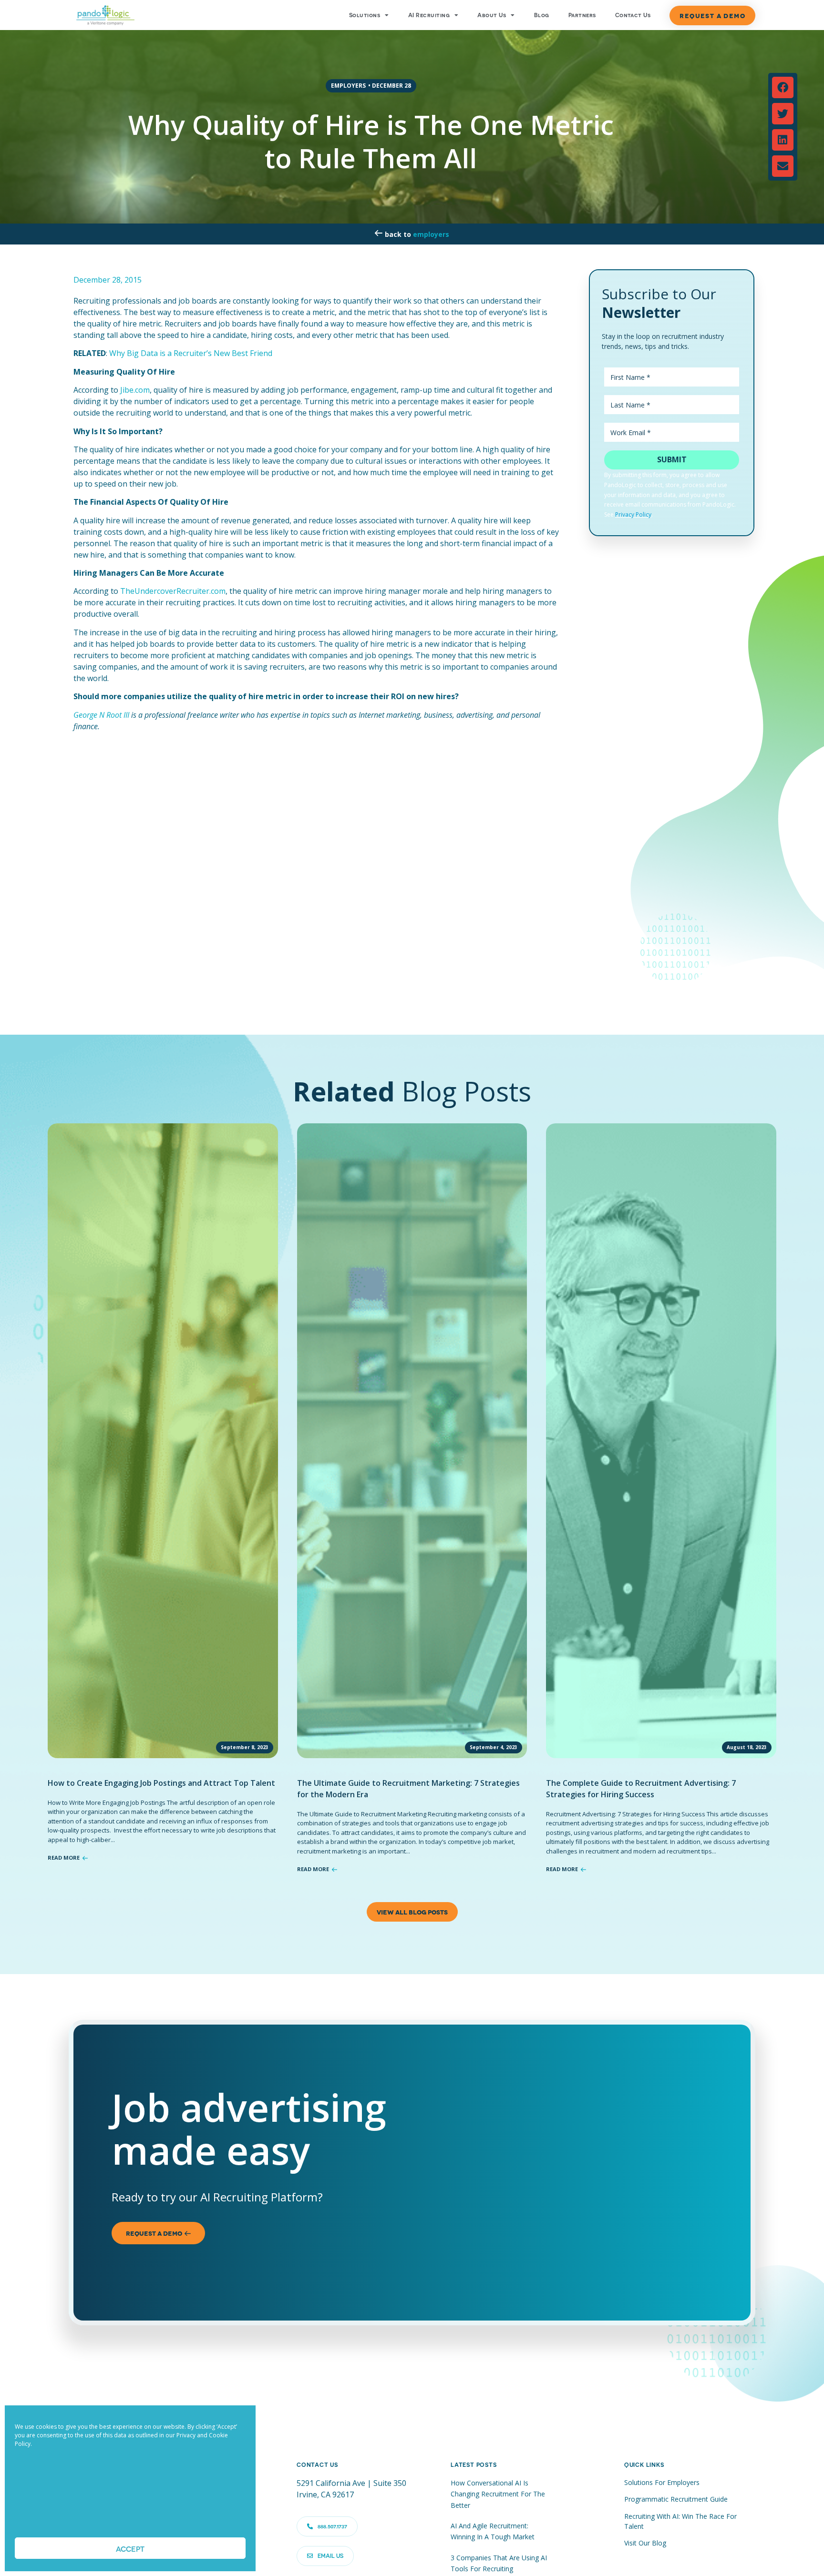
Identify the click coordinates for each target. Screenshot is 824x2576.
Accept (130, 2548)
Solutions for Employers (662, 2482)
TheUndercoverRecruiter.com (173, 591)
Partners (582, 15)
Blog (542, 15)
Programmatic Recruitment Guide (676, 2499)
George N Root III (101, 715)
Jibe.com (135, 390)
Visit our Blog (645, 2543)
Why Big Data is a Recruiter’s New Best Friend (191, 353)
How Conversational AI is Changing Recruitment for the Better (498, 2494)
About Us (492, 15)
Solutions (365, 15)
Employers (431, 234)
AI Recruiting (429, 15)
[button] (783, 87)
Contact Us (633, 15)
